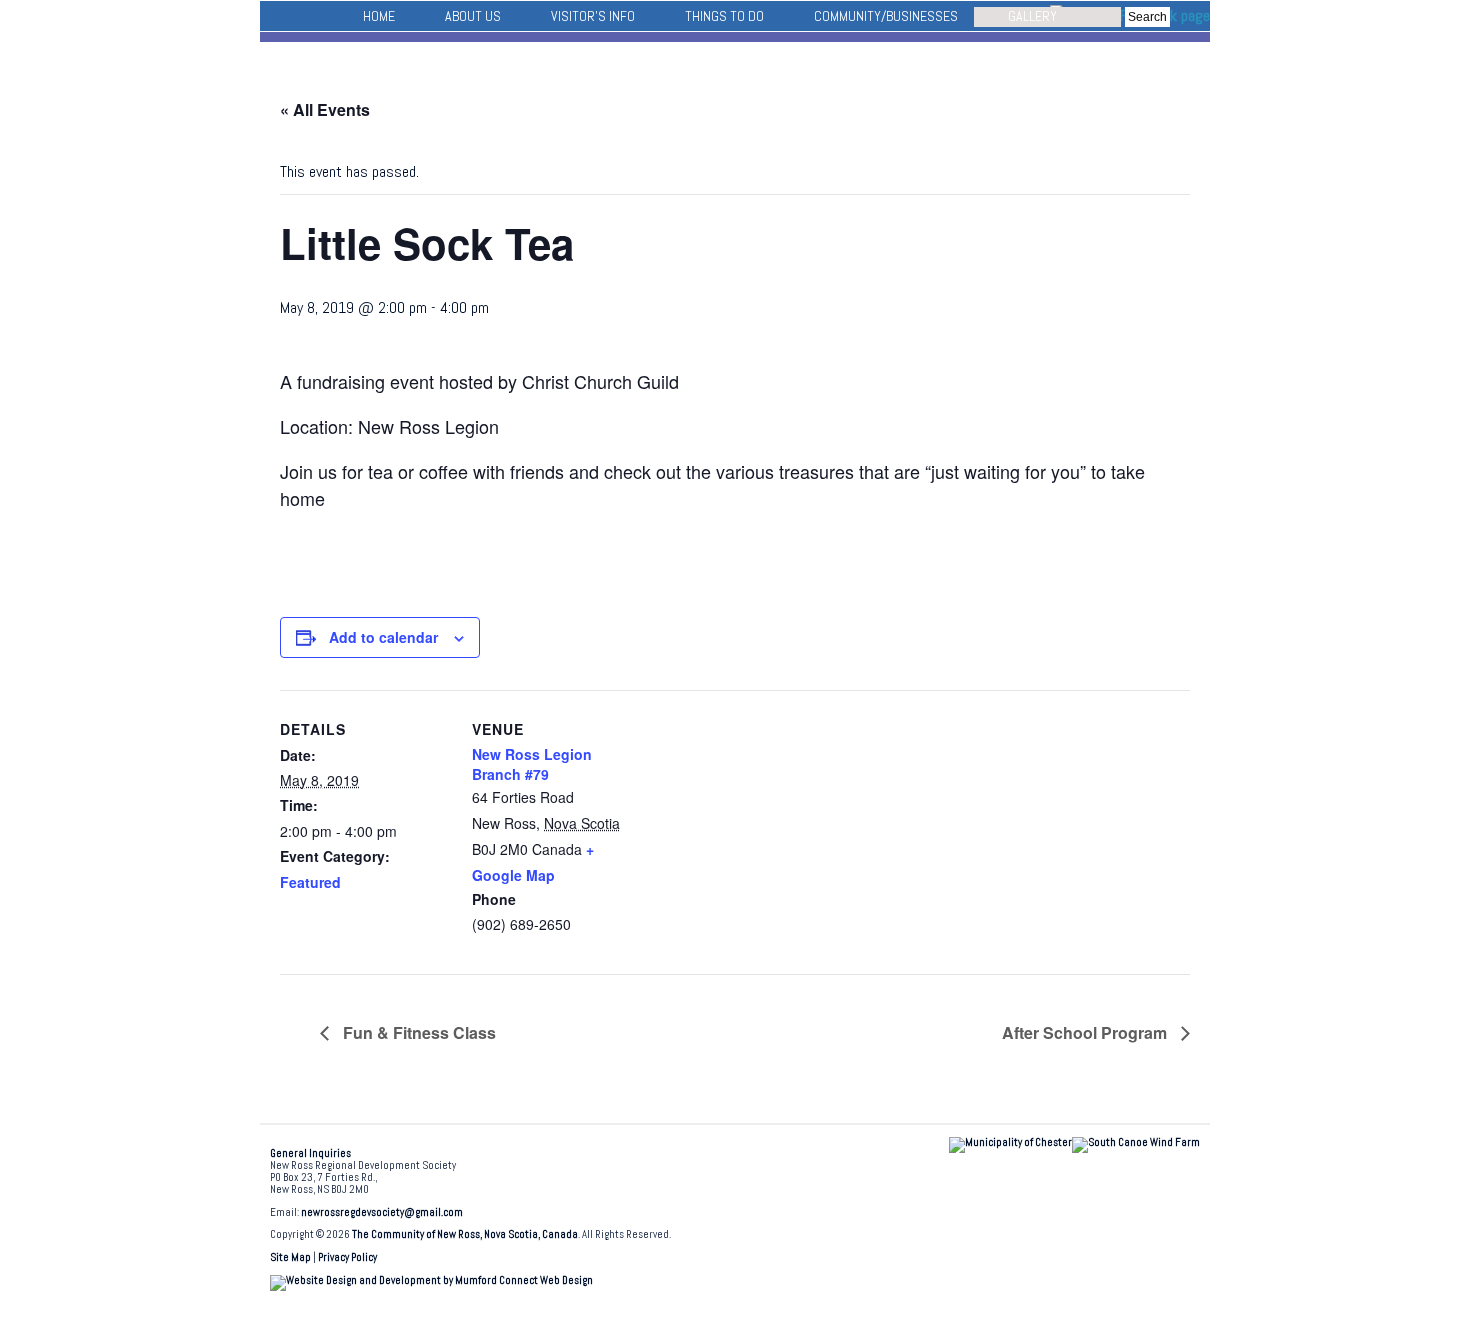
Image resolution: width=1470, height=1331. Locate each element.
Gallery (1032, 16)
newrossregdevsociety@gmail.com (382, 1212)
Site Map (290, 1257)
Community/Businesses (886, 16)
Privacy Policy (347, 1257)
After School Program (1086, 1032)
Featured (310, 882)
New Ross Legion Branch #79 (532, 764)
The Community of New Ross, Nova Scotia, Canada (465, 1234)
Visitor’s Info (593, 16)
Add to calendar (383, 637)
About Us (473, 16)
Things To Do (724, 16)
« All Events (325, 109)
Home (379, 16)
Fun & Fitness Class (417, 1032)
